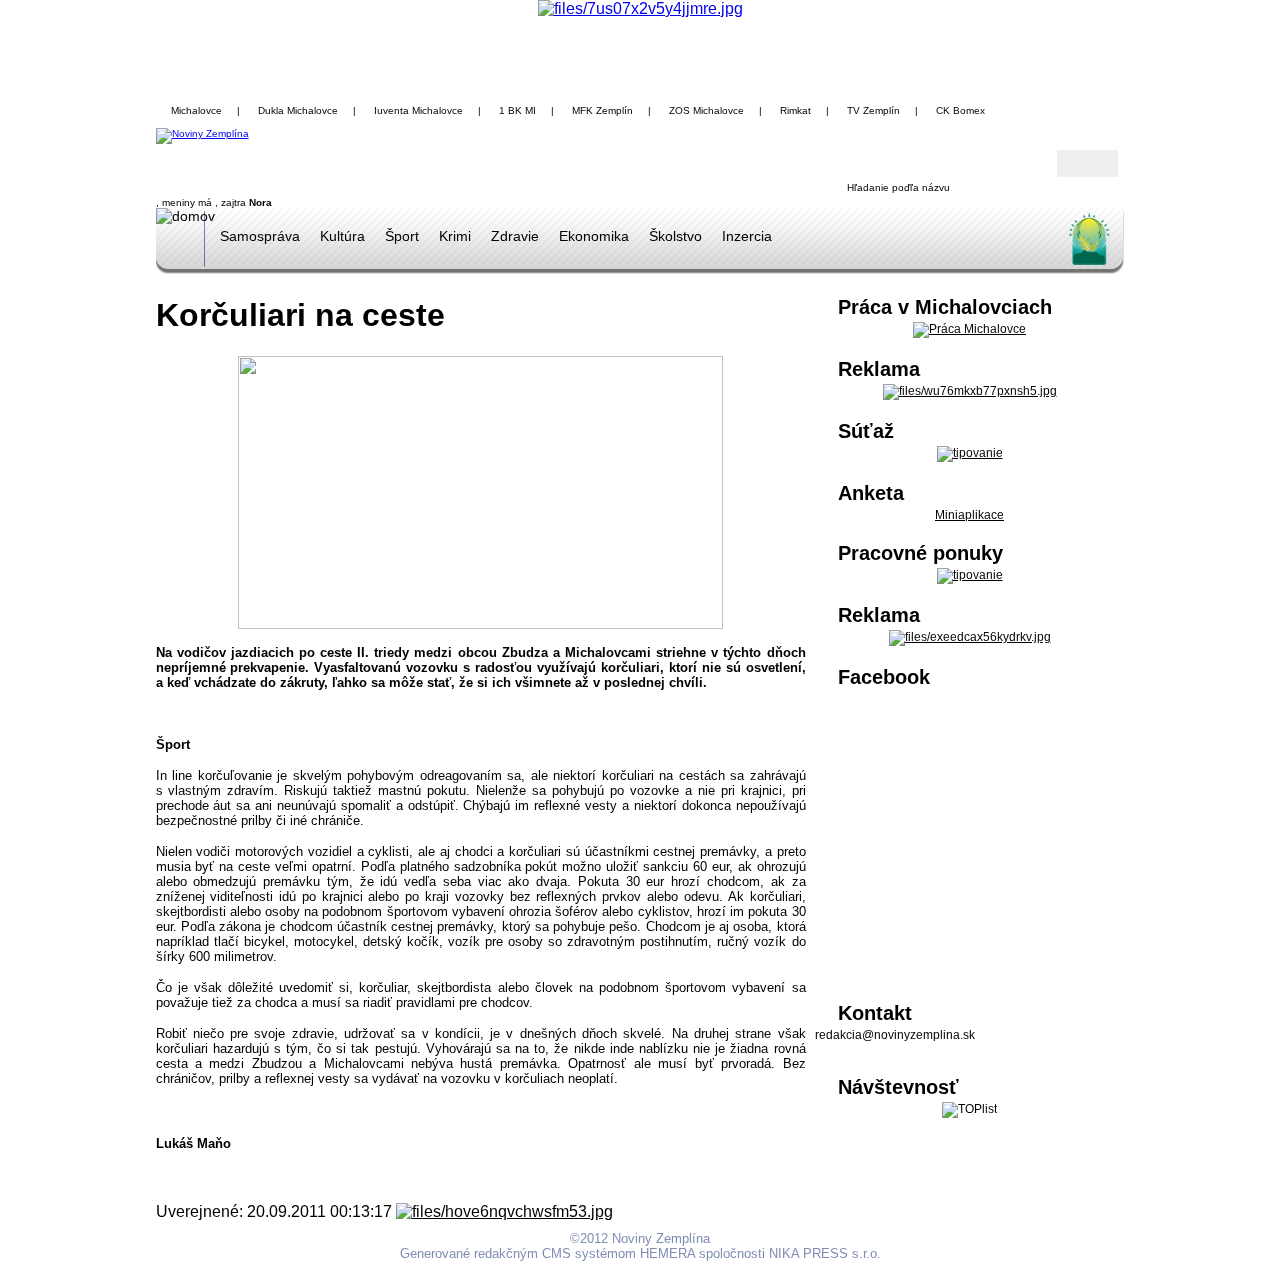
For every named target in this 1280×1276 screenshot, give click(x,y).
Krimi (455, 236)
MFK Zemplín (602, 110)
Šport (402, 236)
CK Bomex (960, 110)
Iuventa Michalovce (418, 110)
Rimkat (795, 110)
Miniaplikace (969, 515)
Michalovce (196, 110)
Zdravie (515, 236)
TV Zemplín (873, 110)
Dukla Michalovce (298, 110)
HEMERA (667, 1253)
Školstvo (675, 236)
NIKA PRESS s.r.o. (825, 1253)
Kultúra (342, 236)
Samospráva (260, 236)
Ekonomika (594, 236)
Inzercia (747, 236)
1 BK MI (517, 110)
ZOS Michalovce (706, 110)
